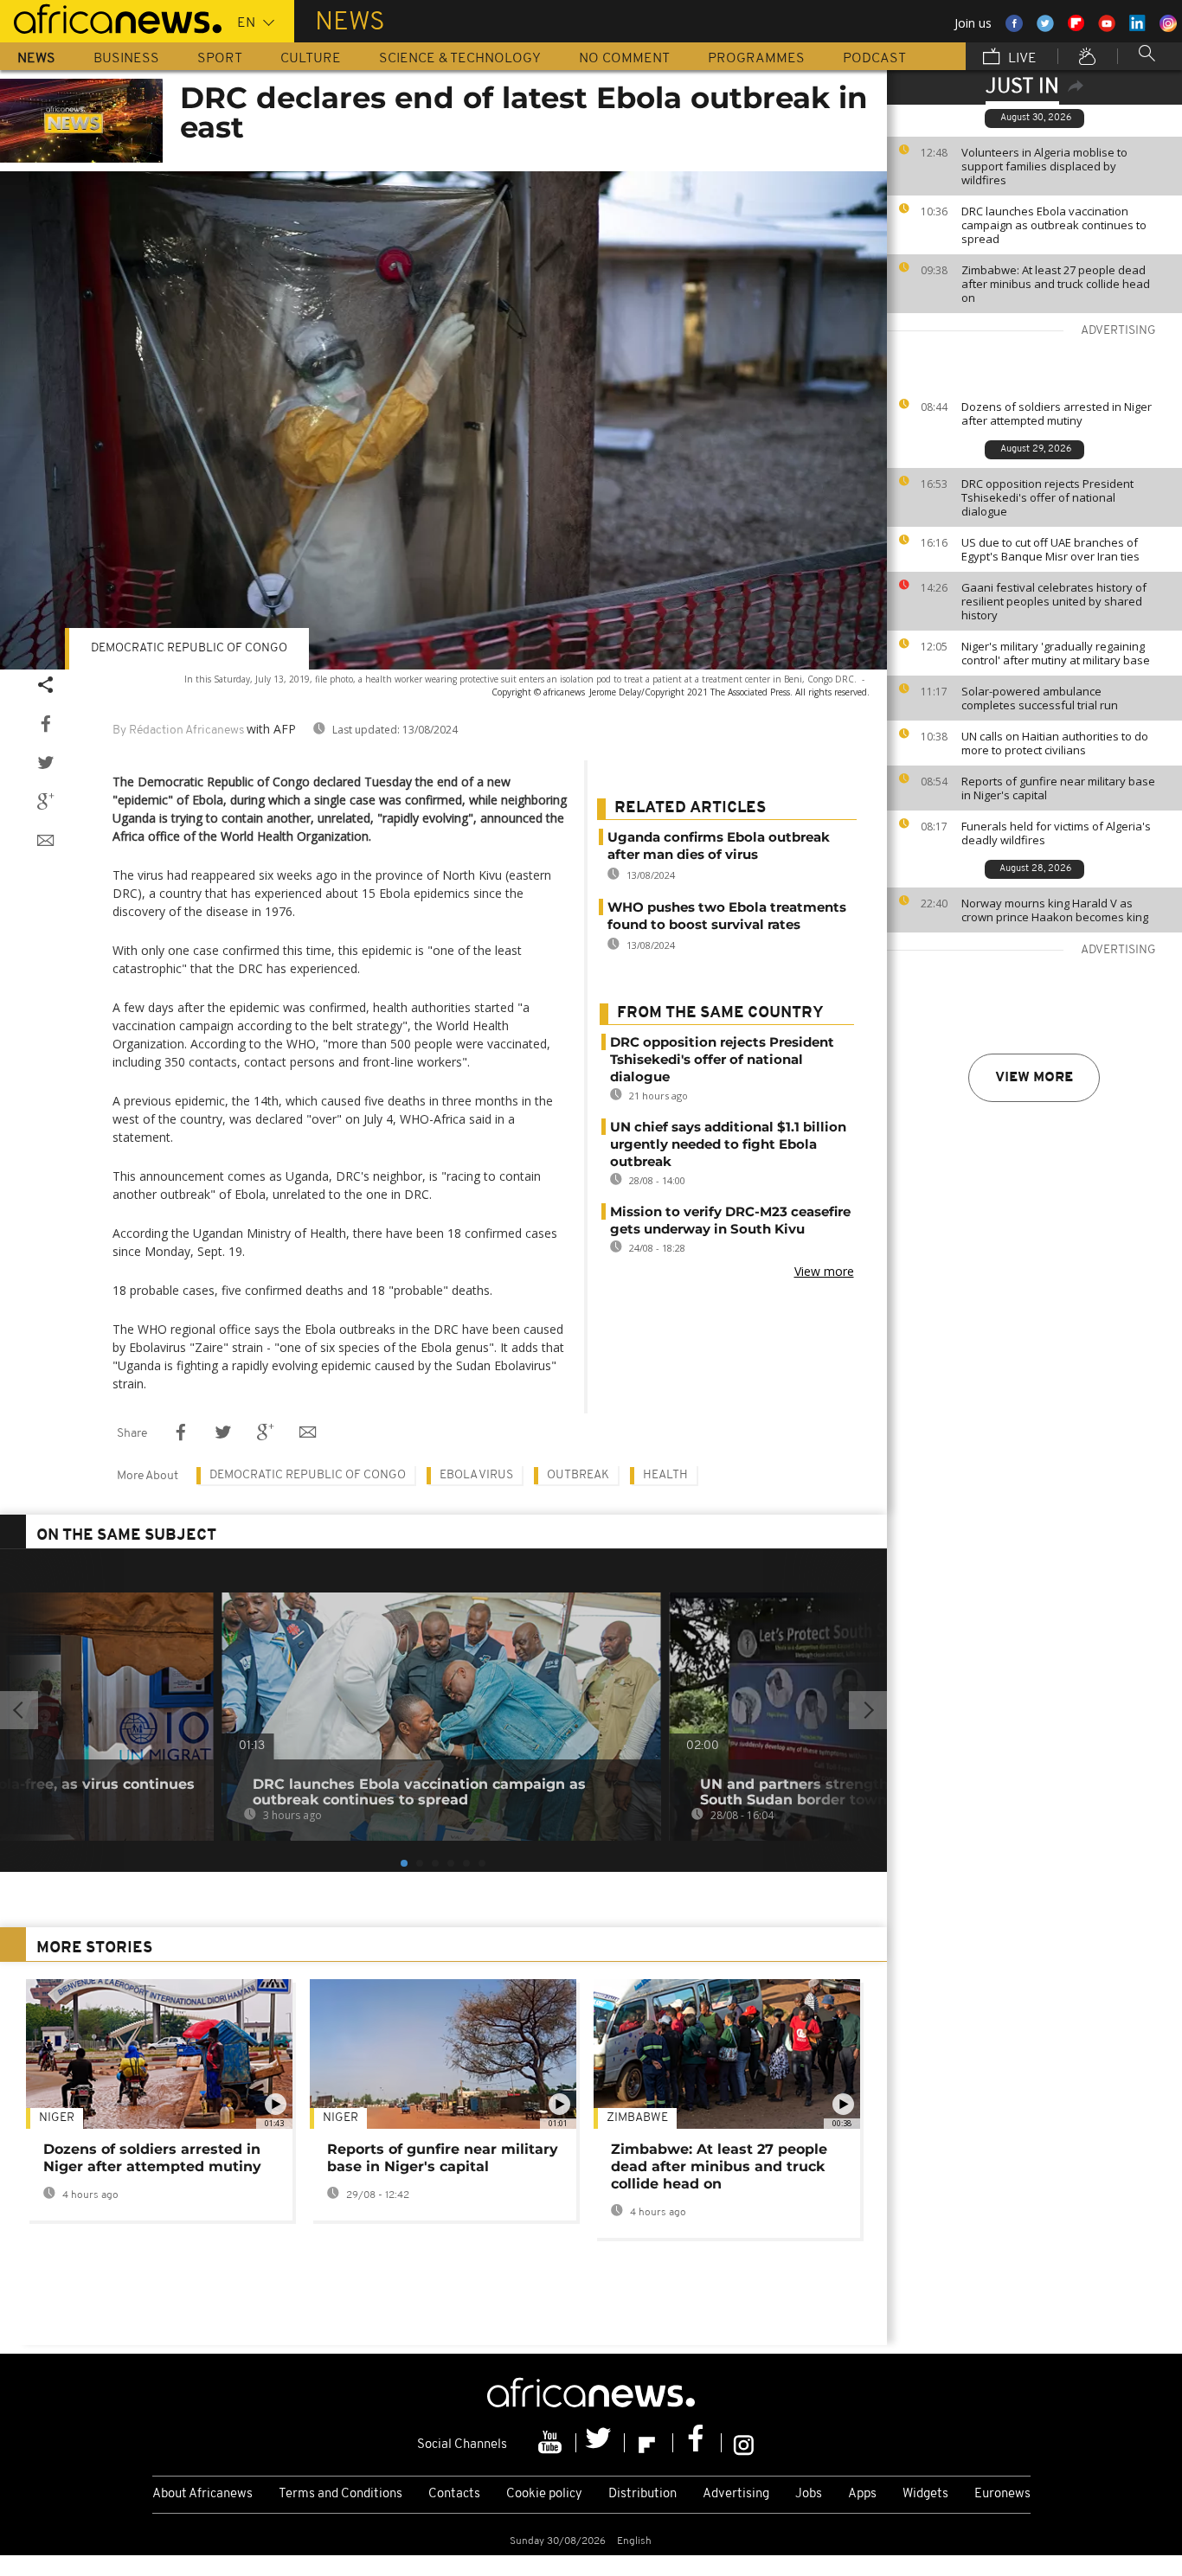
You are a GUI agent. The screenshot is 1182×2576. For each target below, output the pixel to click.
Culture (311, 59)
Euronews (1002, 2494)
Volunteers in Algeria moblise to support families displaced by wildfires (1044, 166)
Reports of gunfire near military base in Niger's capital (1058, 788)
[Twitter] (601, 2443)
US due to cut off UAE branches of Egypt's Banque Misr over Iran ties (1050, 549)
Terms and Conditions (340, 2494)
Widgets (925, 2494)
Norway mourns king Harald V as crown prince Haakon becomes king (1055, 910)
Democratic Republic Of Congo (189, 648)
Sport (220, 59)
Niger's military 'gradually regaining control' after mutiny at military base (1056, 653)
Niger (57, 2118)
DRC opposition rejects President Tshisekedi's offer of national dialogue (1047, 497)
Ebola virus (476, 1475)
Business (126, 59)
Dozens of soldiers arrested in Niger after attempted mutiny (1057, 413)
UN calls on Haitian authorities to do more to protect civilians (1055, 743)
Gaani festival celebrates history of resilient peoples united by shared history (1054, 601)
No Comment (624, 59)
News (36, 59)
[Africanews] (111, 17)
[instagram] (744, 2443)
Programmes (756, 59)
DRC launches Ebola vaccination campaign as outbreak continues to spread (1054, 225)
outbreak (578, 1475)
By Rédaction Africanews (178, 731)
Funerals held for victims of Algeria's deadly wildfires (1056, 833)
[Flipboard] (649, 2443)
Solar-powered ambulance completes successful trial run (1040, 698)
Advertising (736, 2494)
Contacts (454, 2494)
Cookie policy (544, 2494)
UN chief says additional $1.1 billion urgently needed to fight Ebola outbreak (728, 1144)
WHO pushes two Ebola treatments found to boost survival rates (727, 916)
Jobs (809, 2494)
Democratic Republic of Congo (308, 1475)
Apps (862, 2494)
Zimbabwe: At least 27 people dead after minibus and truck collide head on (1056, 284)
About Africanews (202, 2494)
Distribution (642, 2494)
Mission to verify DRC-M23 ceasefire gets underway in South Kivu (730, 1220)
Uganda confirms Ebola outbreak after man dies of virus (719, 846)
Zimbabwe (637, 2118)
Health (665, 1475)
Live (1021, 59)
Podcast (874, 59)
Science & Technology (460, 59)
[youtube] (552, 2443)
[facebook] (697, 2443)
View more (1034, 1078)
